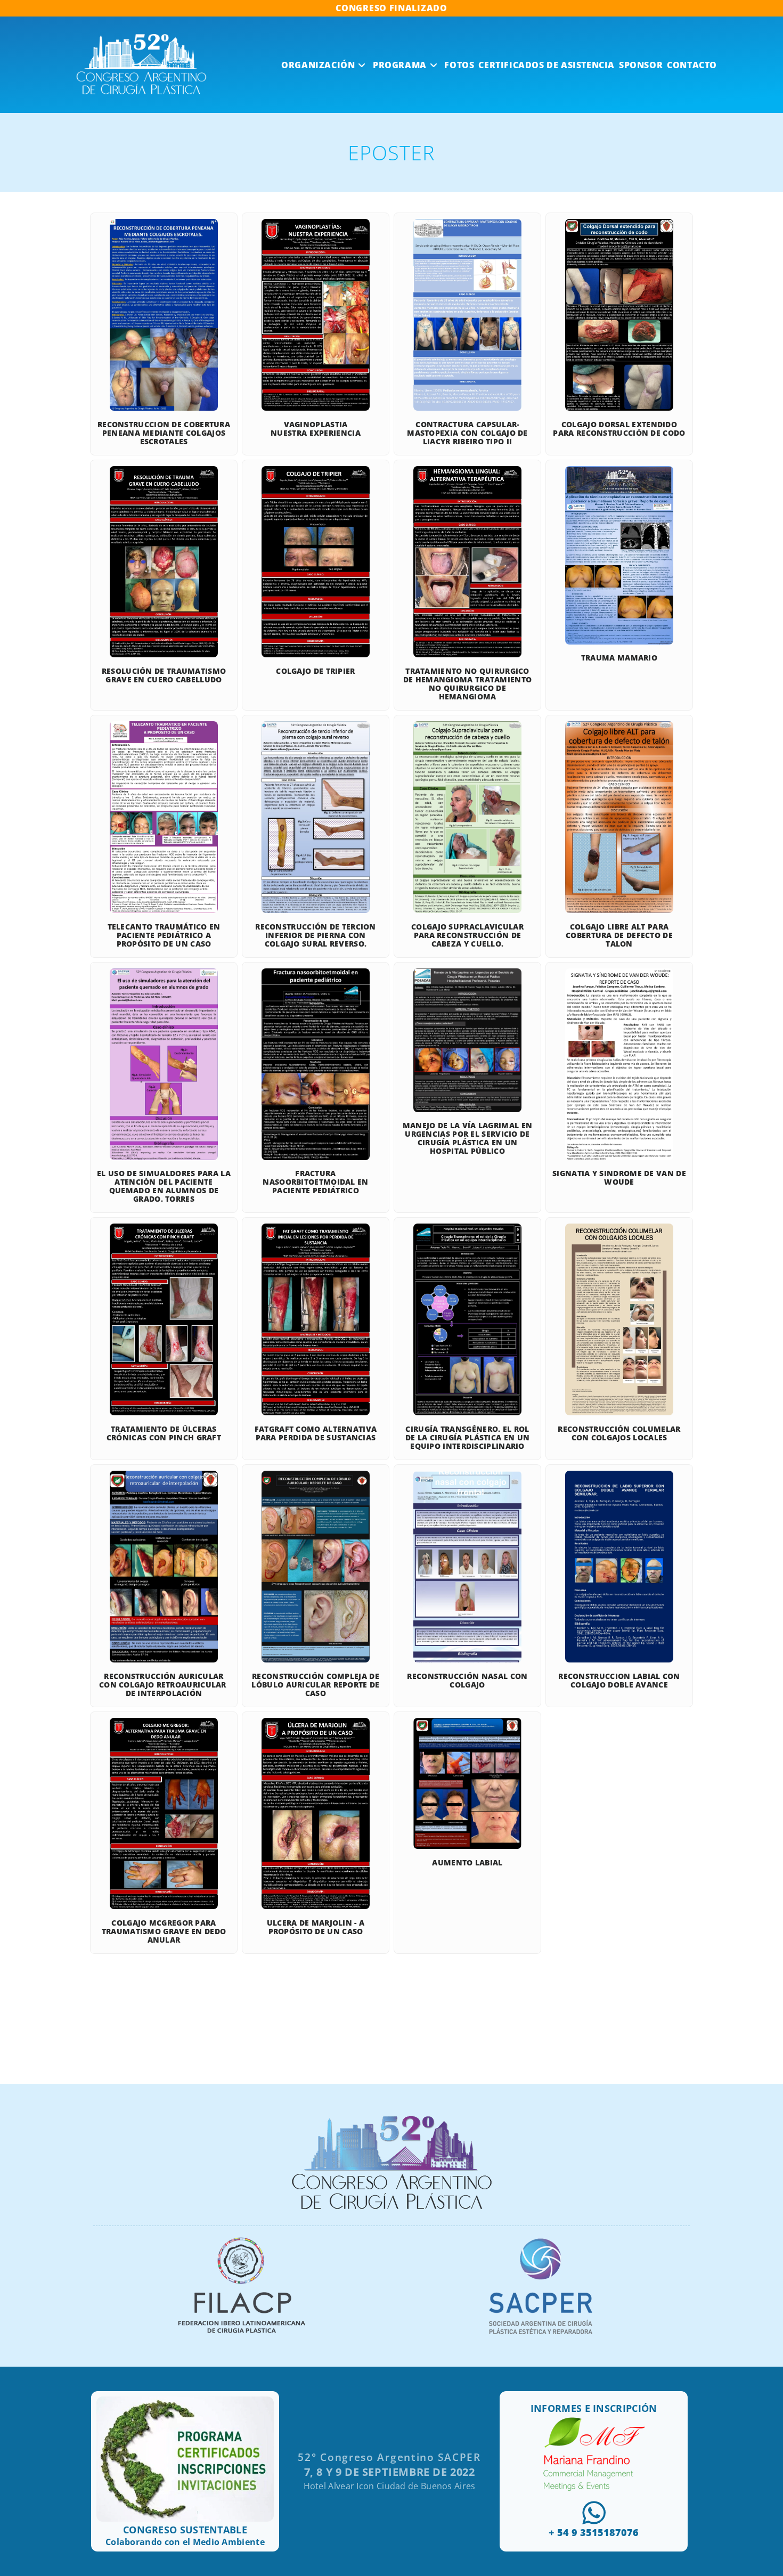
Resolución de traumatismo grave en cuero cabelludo (164, 675)
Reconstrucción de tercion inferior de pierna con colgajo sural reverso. (316, 935)
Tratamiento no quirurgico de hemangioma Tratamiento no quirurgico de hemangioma (468, 684)
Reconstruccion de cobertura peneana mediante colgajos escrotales (164, 433)
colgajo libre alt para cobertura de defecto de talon (619, 935)
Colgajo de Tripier (315, 671)
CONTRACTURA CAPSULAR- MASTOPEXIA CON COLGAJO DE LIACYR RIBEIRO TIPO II (467, 433)
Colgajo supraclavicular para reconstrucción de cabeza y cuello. (467, 935)
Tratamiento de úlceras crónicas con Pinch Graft (164, 1433)
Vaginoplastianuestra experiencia (316, 429)
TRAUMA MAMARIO (619, 658)
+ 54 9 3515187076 (594, 2532)
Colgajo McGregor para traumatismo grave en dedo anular (164, 1931)
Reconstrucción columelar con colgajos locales (619, 1433)
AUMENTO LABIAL (467, 1862)
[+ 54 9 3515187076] (594, 2513)
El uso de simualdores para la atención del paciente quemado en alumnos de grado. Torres (164, 1186)
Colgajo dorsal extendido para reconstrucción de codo (619, 429)
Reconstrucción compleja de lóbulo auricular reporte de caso (315, 1685)
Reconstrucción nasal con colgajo (467, 1680)
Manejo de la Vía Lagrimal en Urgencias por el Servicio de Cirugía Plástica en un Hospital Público (467, 1138)
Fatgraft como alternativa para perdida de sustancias (316, 1433)
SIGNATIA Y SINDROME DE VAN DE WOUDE (619, 1177)
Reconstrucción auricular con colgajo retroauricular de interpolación (164, 1685)
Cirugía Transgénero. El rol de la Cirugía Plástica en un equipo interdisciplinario (467, 1437)
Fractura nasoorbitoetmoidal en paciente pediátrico (315, 1182)
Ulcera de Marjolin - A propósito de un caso (316, 1927)
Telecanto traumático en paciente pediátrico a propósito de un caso (164, 935)
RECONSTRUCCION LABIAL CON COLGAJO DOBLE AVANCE (619, 1680)
